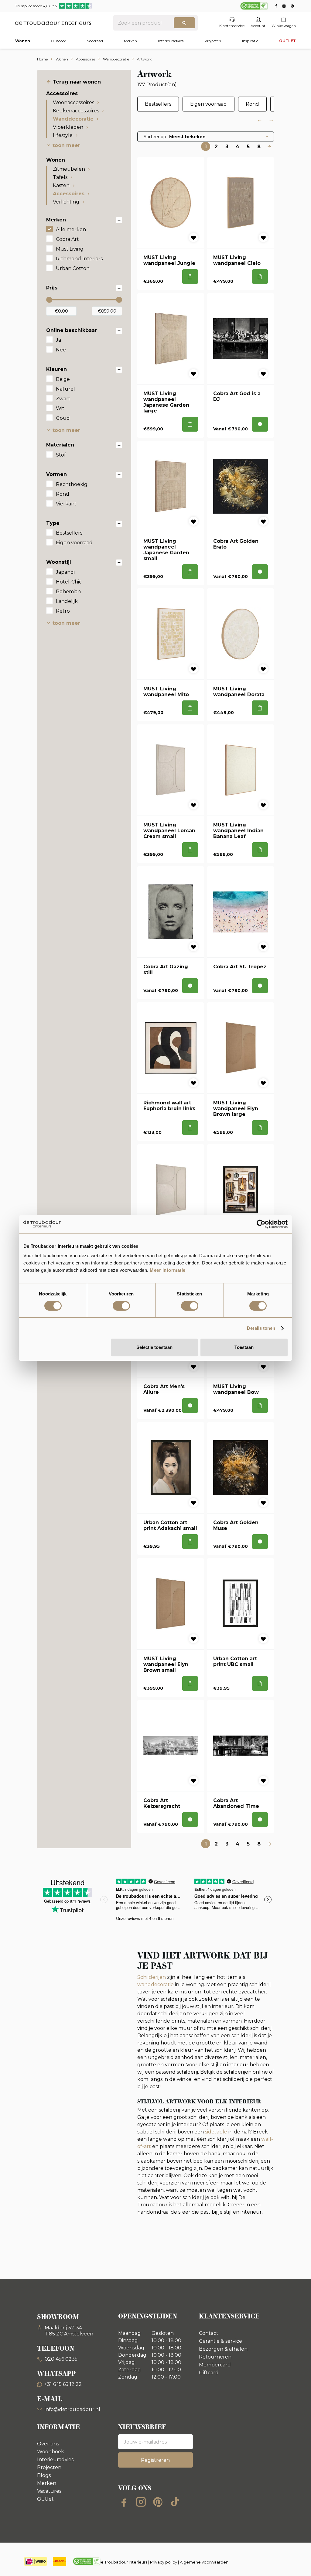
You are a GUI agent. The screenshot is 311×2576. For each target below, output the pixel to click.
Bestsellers (69, 533)
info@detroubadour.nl (72, 2409)
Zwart (63, 399)
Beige (63, 379)
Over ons (48, 2444)
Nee (61, 350)
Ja (58, 340)
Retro (63, 611)
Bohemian (68, 592)
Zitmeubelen (69, 169)
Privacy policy (164, 2562)
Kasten (61, 185)
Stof (61, 455)
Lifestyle (63, 135)
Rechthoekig (72, 484)
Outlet (45, 2499)
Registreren (155, 2460)
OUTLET (287, 41)
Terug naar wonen (77, 82)
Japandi (65, 572)
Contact (209, 2333)
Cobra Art (67, 239)
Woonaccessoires (73, 103)
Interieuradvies (171, 41)
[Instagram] (141, 2502)
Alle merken (71, 229)
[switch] (121, 1306)
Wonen (23, 41)
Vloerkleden (68, 127)
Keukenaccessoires (76, 111)
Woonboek (51, 2452)
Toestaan (244, 1347)
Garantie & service (220, 2341)
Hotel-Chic (69, 582)
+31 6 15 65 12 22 (63, 2384)
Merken (130, 41)
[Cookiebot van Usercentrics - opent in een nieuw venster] (261, 1224)
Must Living (70, 249)
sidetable (216, 2132)
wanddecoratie (155, 1984)
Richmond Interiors (79, 259)
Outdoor (59, 41)
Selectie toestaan (154, 1347)
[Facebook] (124, 2502)
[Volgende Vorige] (269, 146)
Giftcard (209, 2373)
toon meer (66, 145)
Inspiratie (250, 41)
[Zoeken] (184, 23)
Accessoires (69, 194)
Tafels (60, 177)
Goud (63, 418)
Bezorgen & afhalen (223, 2349)
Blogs (44, 2475)
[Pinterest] (158, 2502)
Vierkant (66, 504)
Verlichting (66, 202)
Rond (63, 494)
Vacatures (49, 2491)
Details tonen (261, 1328)
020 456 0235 (60, 2359)
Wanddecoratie (73, 119)
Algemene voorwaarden (204, 2562)
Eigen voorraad (74, 543)
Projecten (213, 41)
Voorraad (95, 41)
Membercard (215, 2365)
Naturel (65, 389)
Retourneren (215, 2357)
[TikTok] (175, 2502)
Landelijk (67, 601)
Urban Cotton (73, 268)
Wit (60, 408)
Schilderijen (152, 1977)
